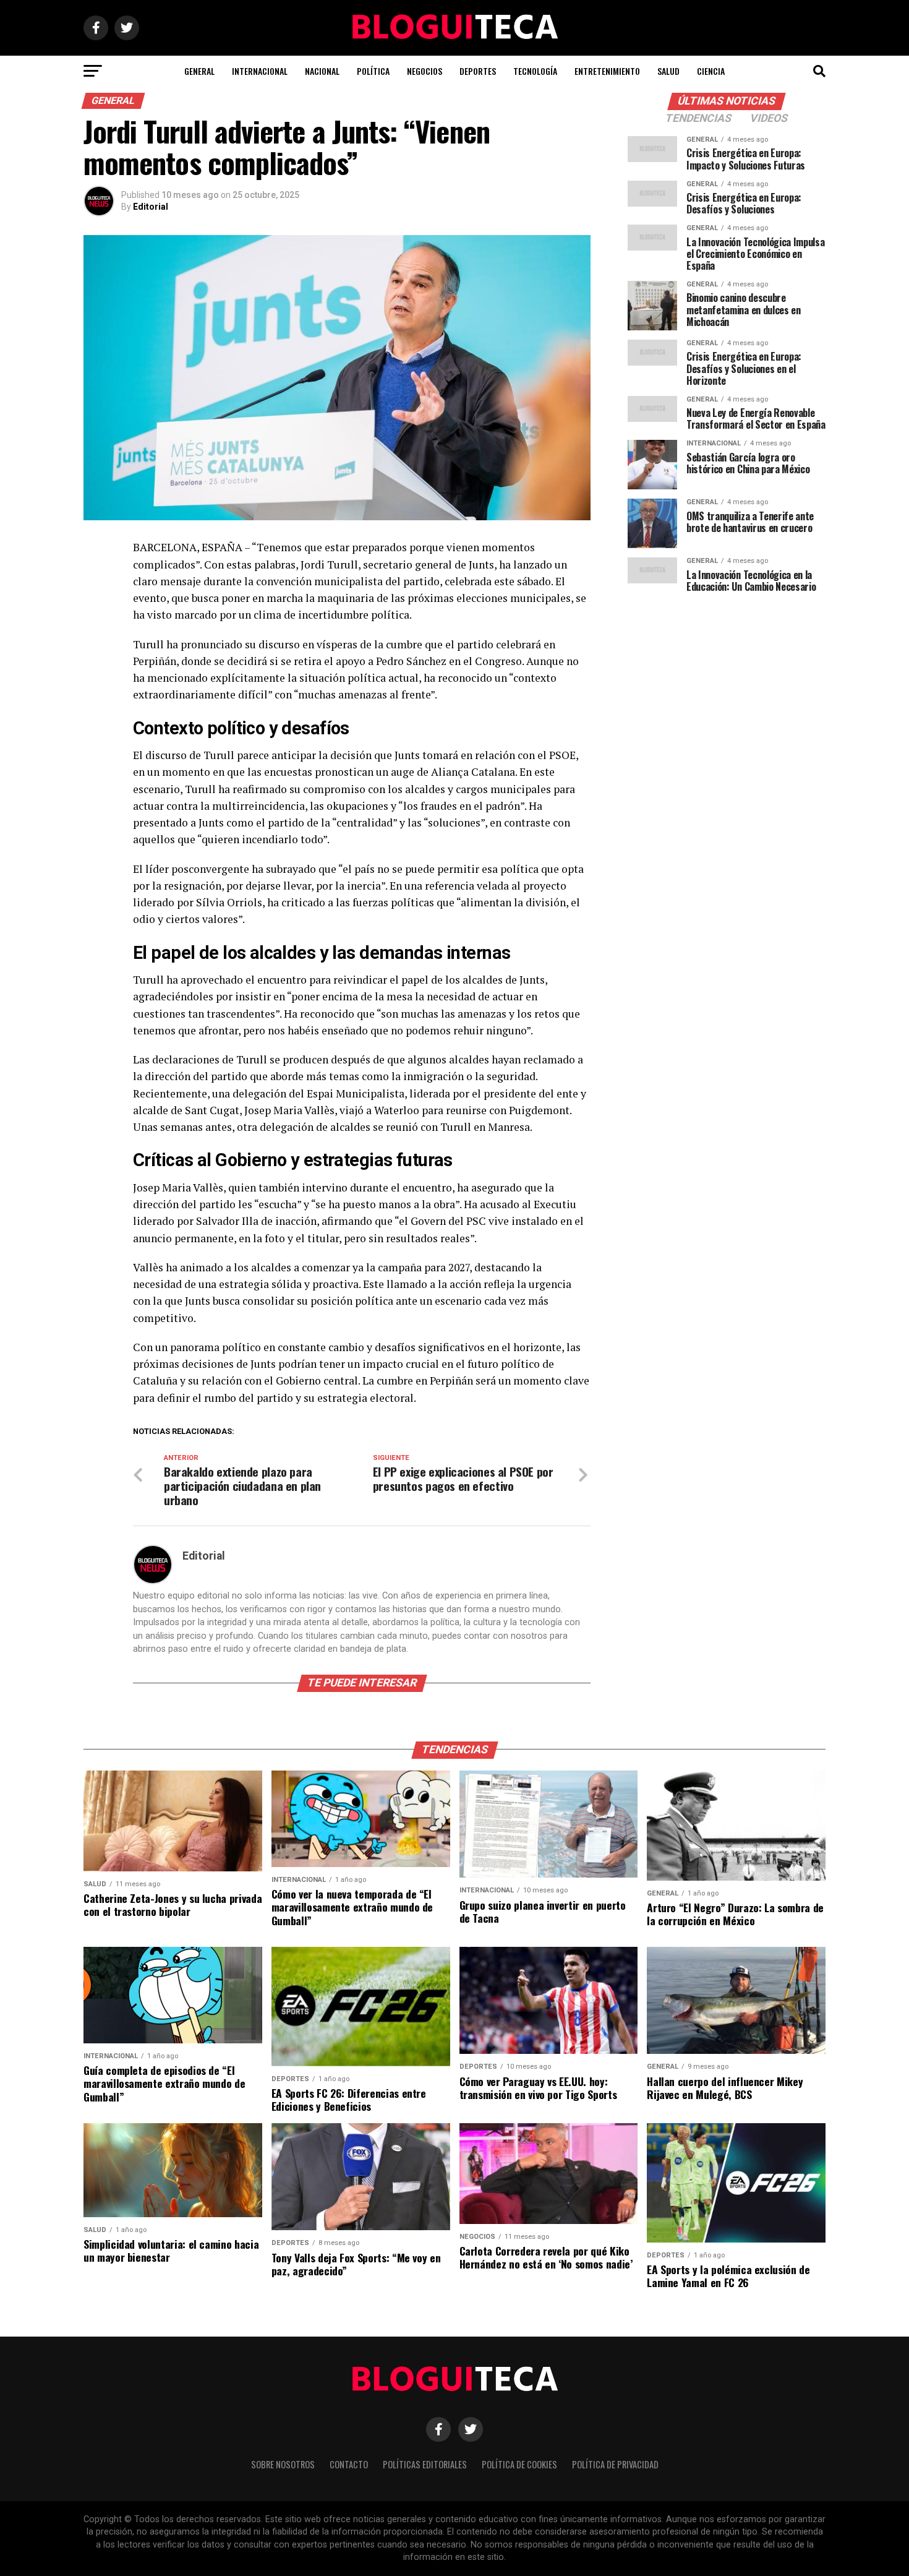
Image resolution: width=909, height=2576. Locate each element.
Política (373, 71)
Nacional (322, 71)
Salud (668, 71)
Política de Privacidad (615, 2464)
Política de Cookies (519, 2464)
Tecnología (535, 71)
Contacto (349, 2464)
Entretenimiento (607, 71)
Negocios (425, 71)
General (199, 71)
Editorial (151, 207)
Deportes (478, 71)
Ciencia (711, 71)
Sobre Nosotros (283, 2464)
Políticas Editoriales (425, 2464)
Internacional (260, 71)
